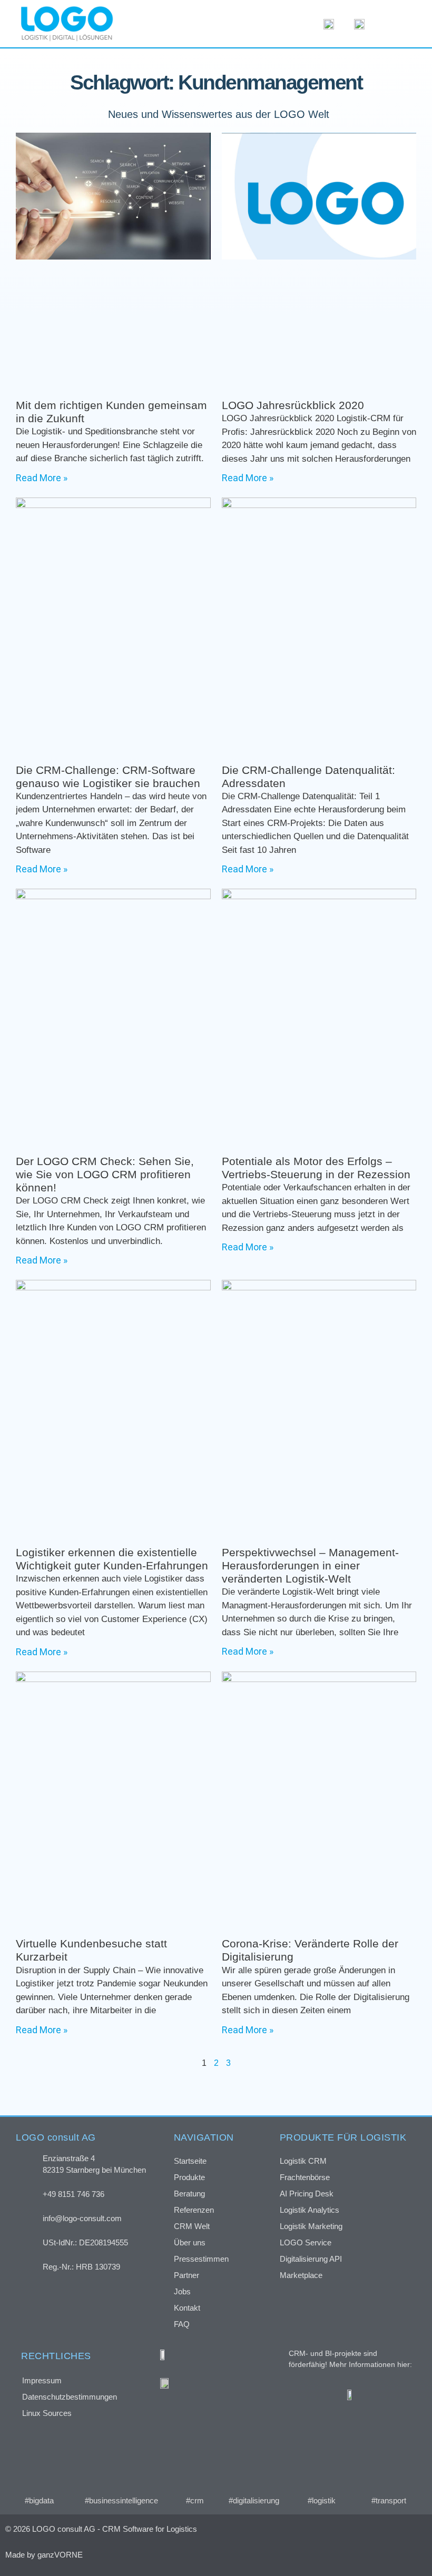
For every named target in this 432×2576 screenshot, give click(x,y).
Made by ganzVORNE (44, 2555)
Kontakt (187, 2308)
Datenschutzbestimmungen (70, 2397)
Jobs (182, 2291)
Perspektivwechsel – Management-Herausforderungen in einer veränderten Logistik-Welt (310, 1565)
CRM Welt (192, 2226)
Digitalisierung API (311, 2259)
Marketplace (301, 2275)
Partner (186, 2275)
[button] (397, 24)
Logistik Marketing (311, 2226)
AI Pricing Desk (307, 2194)
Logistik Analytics (310, 2210)
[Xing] (339, 2554)
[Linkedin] (367, 2554)
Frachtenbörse (305, 2177)
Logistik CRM (303, 2161)
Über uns (190, 2242)
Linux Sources (47, 2413)
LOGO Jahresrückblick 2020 (293, 405)
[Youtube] (395, 2554)
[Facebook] (311, 2554)
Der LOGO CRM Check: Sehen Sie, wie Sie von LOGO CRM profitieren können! (105, 1174)
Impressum (42, 2380)
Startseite (190, 2161)
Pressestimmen (201, 2259)
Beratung (189, 2194)
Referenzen (194, 2210)
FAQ (182, 2324)
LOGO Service (306, 2242)
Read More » (42, 478)
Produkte (189, 2177)
